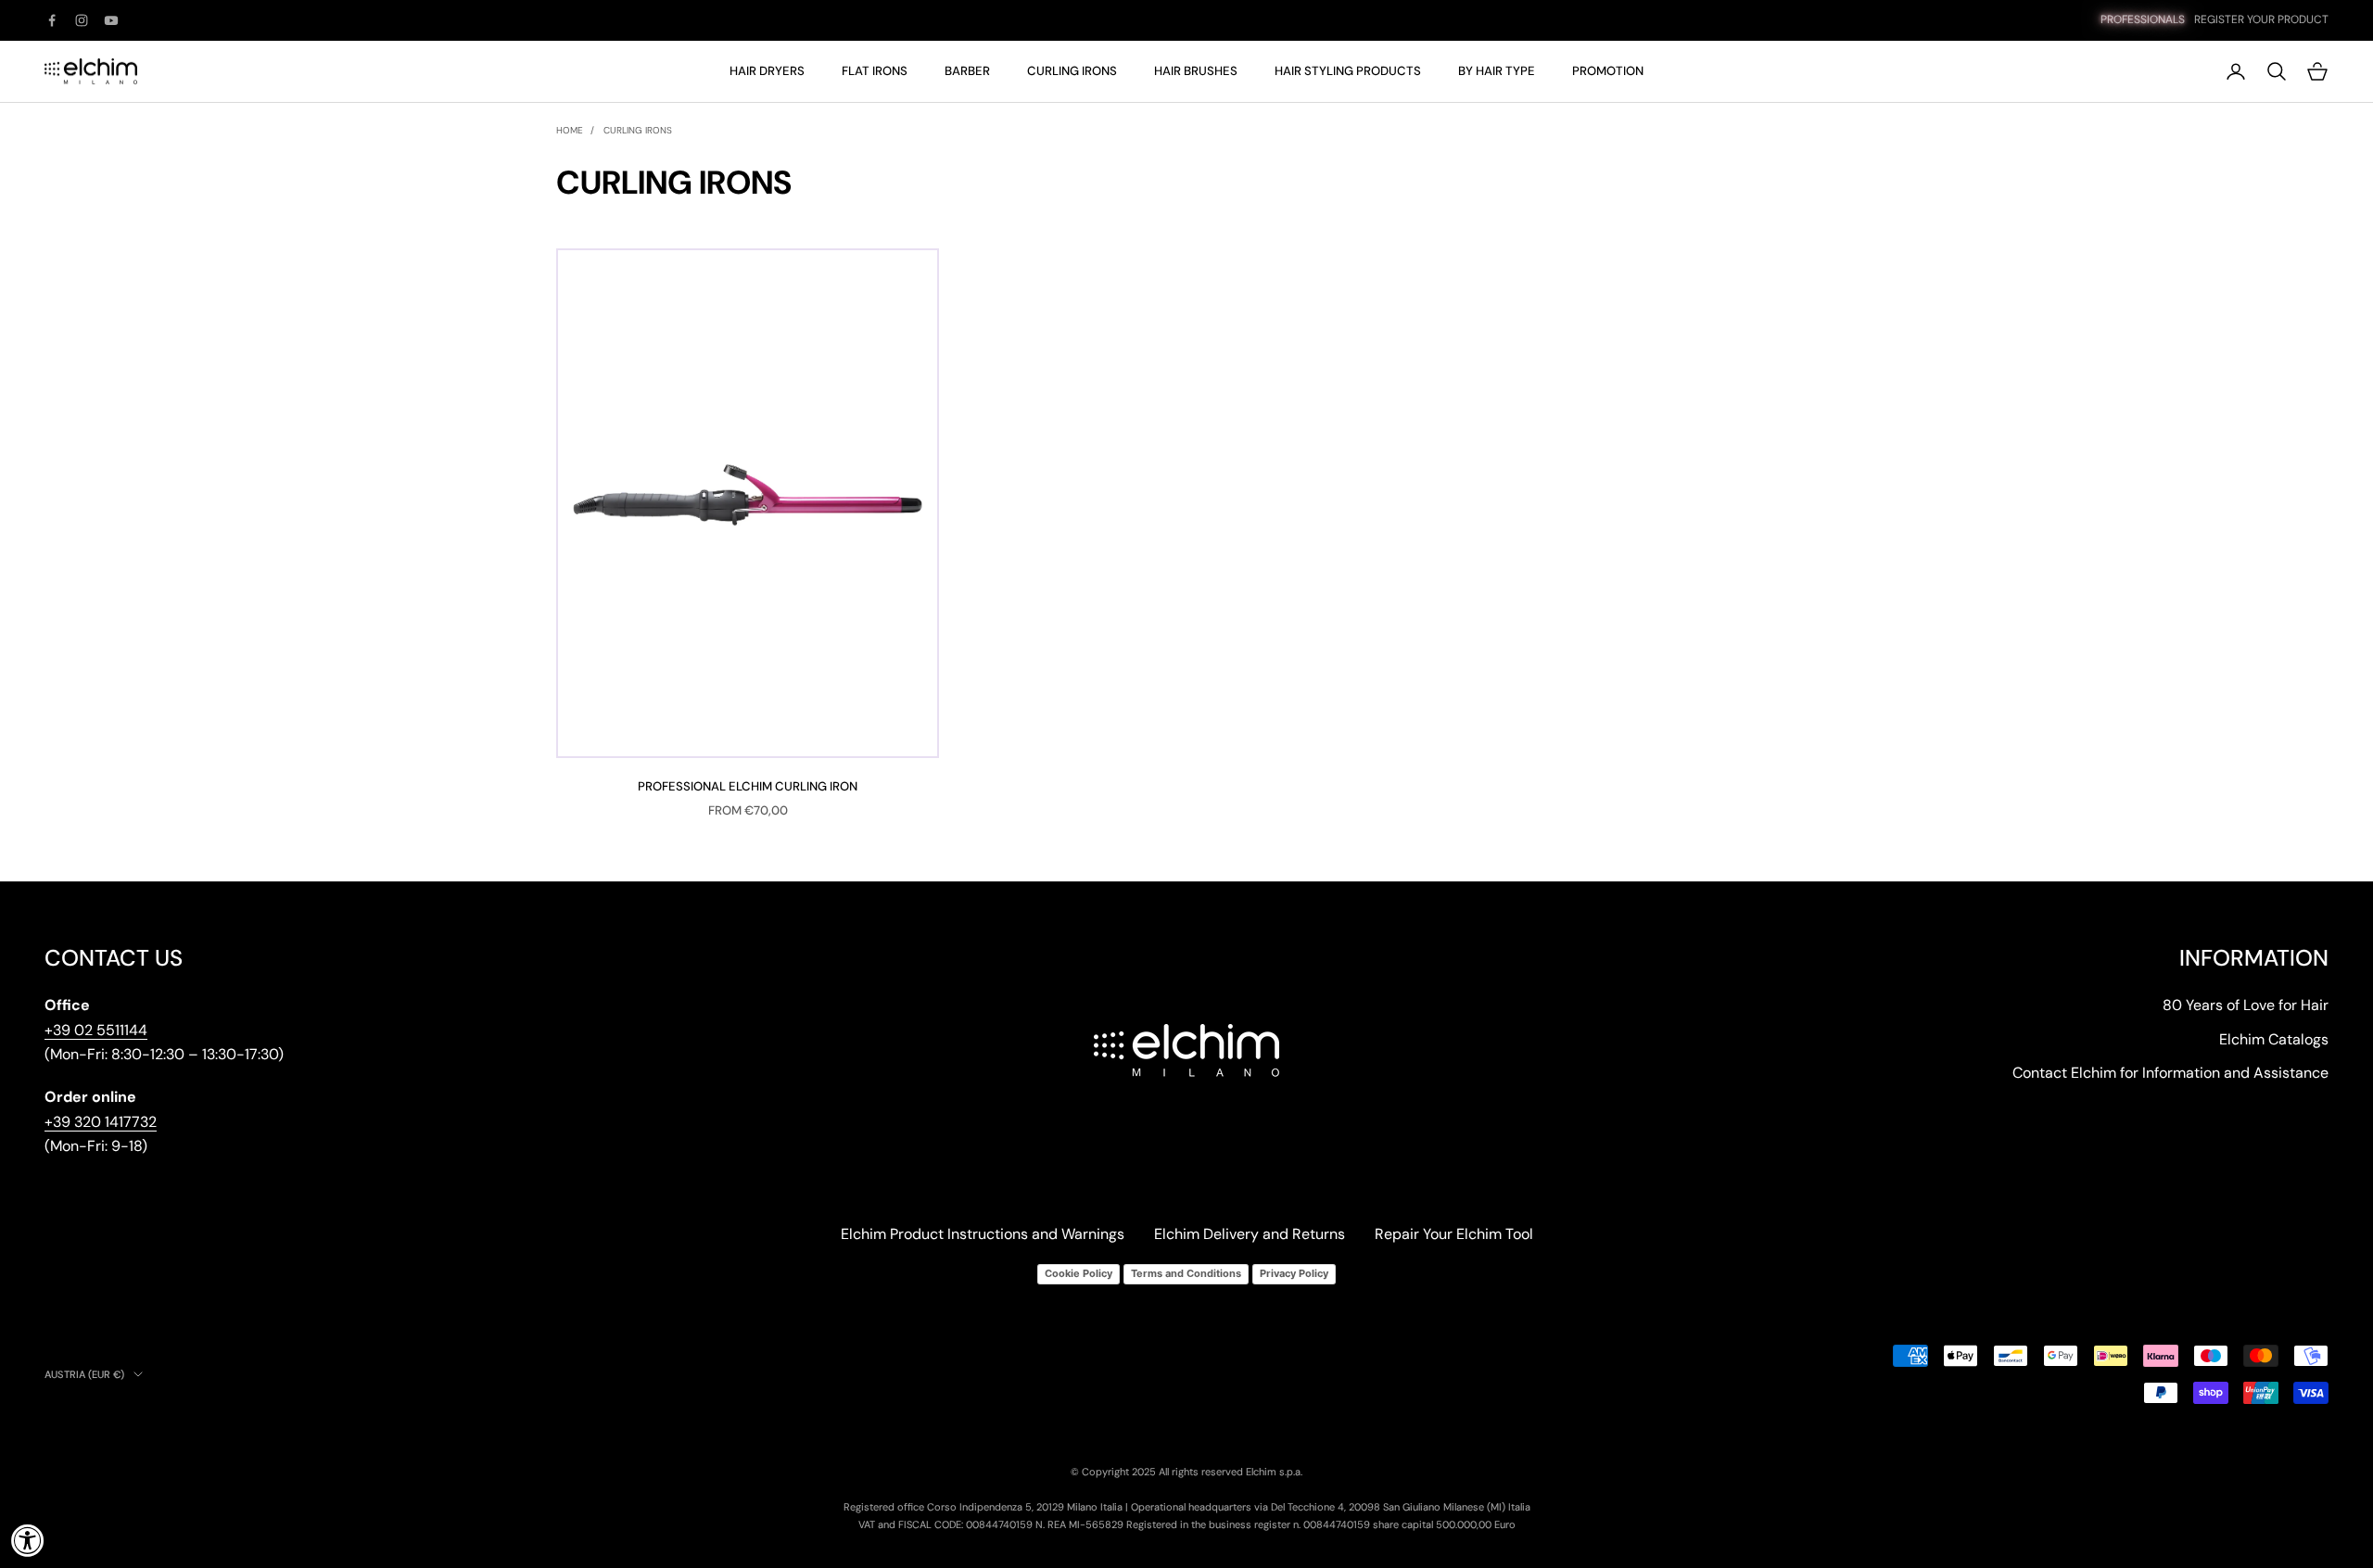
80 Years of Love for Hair (2246, 1005)
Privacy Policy (1294, 1273)
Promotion (1608, 71)
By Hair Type (1497, 71)
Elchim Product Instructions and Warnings (983, 1234)
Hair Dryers (767, 71)
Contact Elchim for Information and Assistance (2170, 1073)
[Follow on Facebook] (52, 20)
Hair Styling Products (1348, 71)
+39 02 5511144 (96, 1030)
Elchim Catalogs (2274, 1039)
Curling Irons (1072, 71)
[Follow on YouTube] (111, 20)
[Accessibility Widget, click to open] (28, 1540)
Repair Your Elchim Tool (1454, 1234)
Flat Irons (875, 71)
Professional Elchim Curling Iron (748, 786)
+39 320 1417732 (101, 1122)
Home (570, 130)
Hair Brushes (1196, 71)
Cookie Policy (1079, 1273)
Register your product (2261, 19)
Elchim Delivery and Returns (1250, 1234)
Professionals (2143, 19)
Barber (967, 71)
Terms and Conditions (1186, 1273)
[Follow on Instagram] (82, 20)
